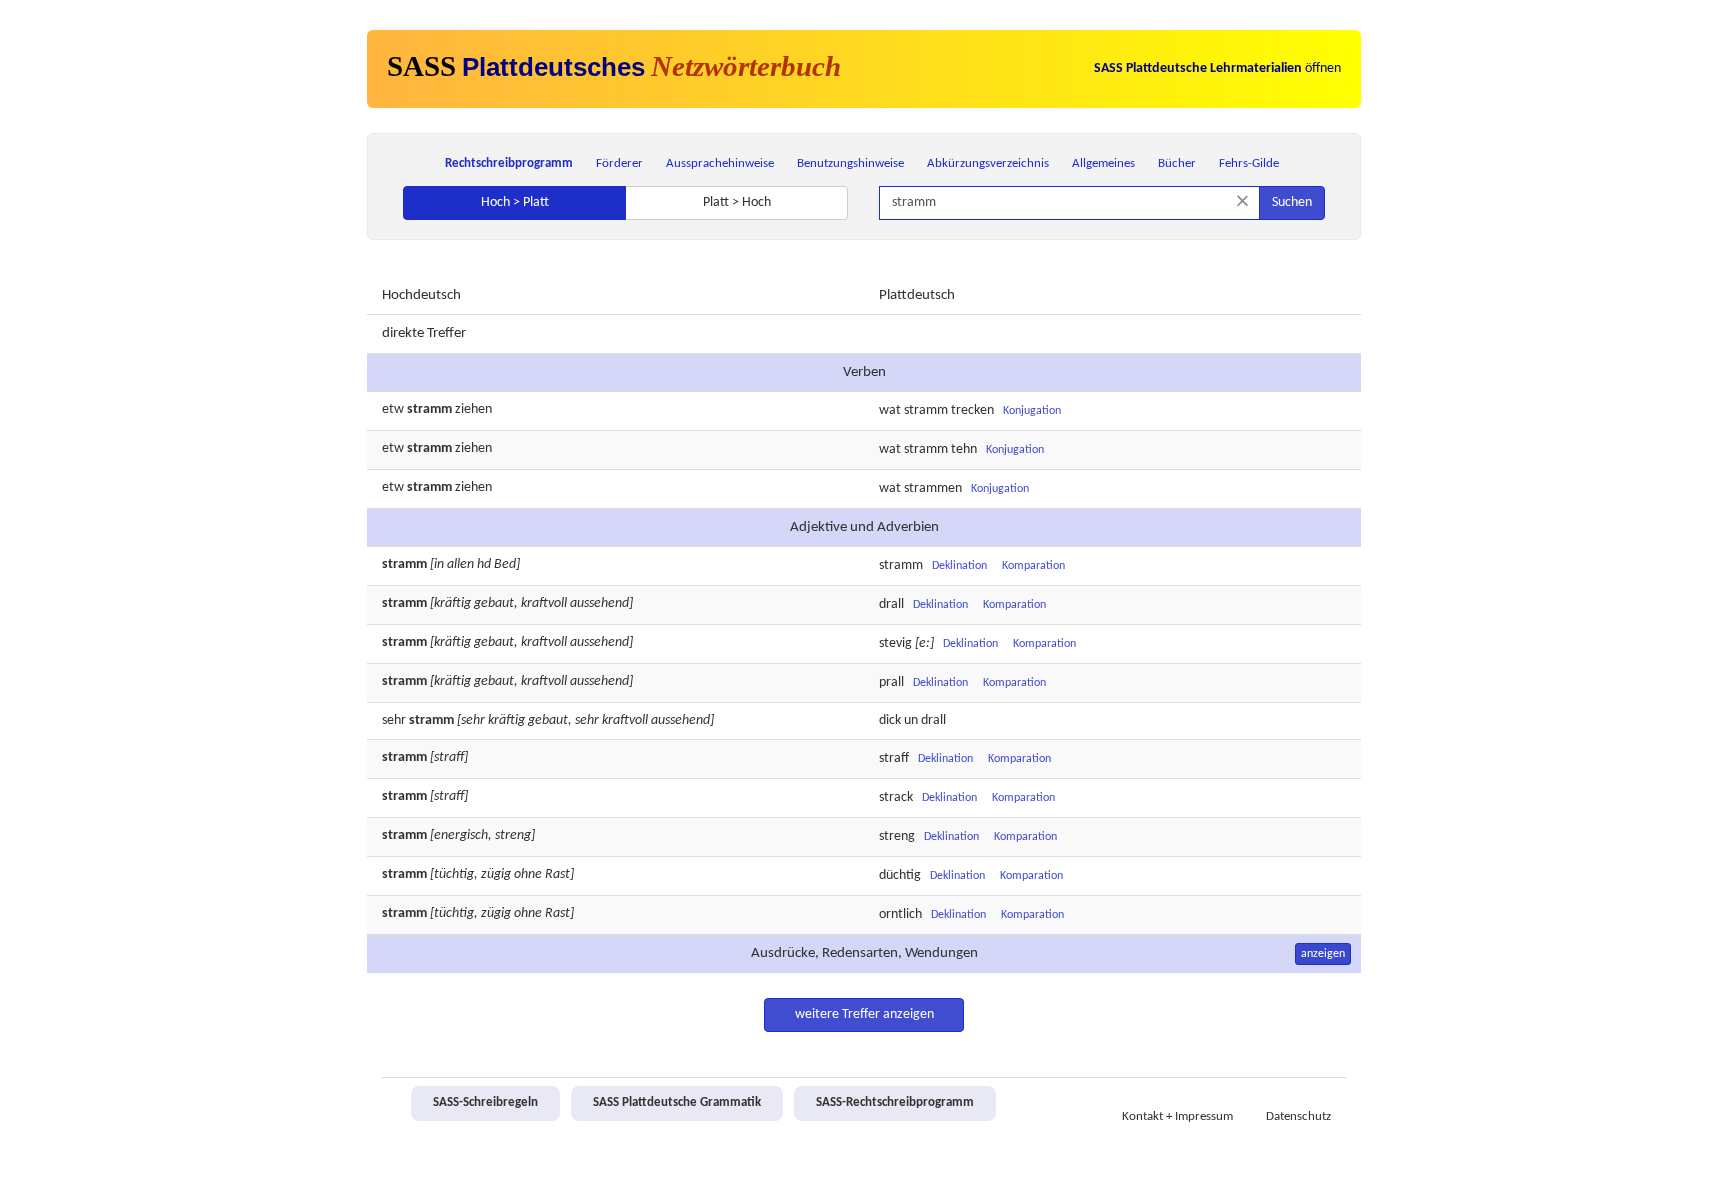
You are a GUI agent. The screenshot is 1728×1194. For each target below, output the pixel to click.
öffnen (1217, 68)
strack (896, 798)
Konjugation (1032, 411)
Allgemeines (1103, 163)
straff (894, 759)
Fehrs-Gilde (1249, 163)
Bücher (1177, 163)
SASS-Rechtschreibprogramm (895, 1103)
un (911, 720)
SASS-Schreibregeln (485, 1103)
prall (891, 683)
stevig (895, 644)
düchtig (900, 876)
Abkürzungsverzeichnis (988, 163)
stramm (926, 410)
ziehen (473, 409)
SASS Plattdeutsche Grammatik (677, 1103)
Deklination (959, 566)
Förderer (619, 163)
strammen (933, 488)
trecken (972, 410)
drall (891, 605)
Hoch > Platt (515, 202)
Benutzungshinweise (850, 163)
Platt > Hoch (737, 202)
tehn (964, 449)
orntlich (900, 915)
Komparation (1033, 566)
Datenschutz (1298, 1117)
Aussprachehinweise (720, 163)
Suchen (1292, 202)
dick (890, 720)
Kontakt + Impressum (1177, 1117)
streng (897, 837)
